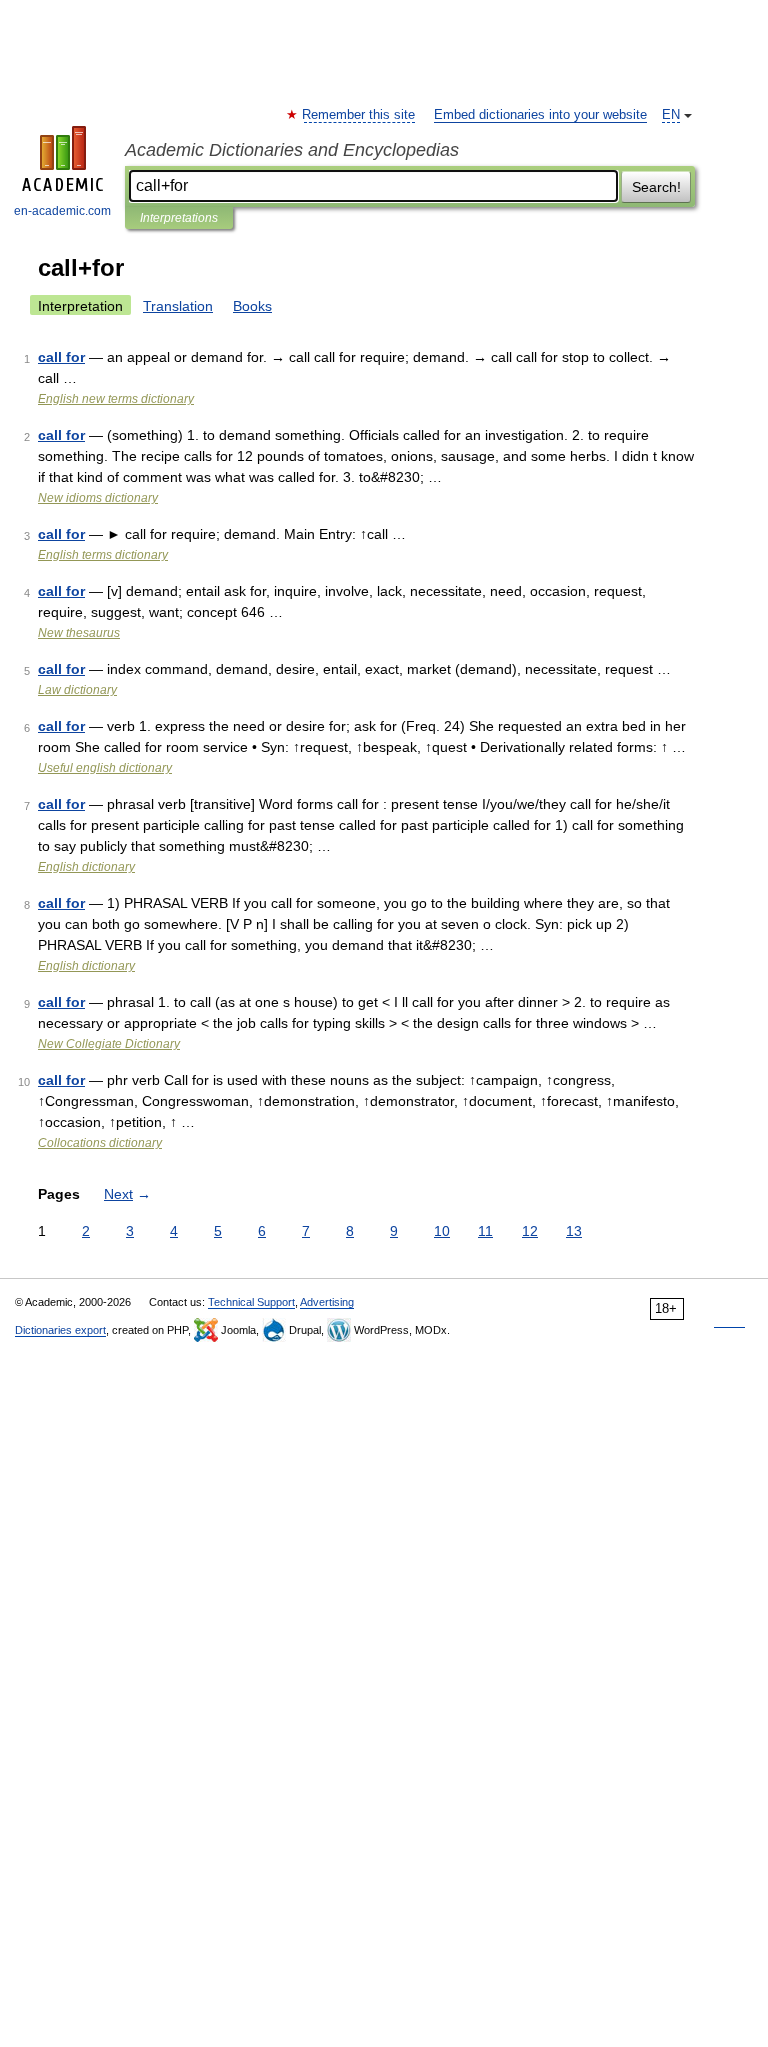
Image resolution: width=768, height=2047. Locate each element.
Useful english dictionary (105, 768)
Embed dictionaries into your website (540, 115)
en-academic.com (62, 211)
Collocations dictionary (100, 1143)
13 (574, 1231)
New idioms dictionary (98, 498)
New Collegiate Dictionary (109, 1044)
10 (442, 1231)
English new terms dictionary (116, 399)
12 (530, 1231)
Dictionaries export (60, 1330)
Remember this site (359, 115)
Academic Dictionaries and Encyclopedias (292, 150)
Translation (178, 306)
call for (61, 357)
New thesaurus (79, 633)
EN (671, 115)
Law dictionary (77, 690)
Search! (656, 187)
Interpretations (179, 218)
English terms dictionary (103, 555)
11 (485, 1231)
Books (252, 306)
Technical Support (251, 1302)
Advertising (327, 1302)
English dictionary (86, 867)
